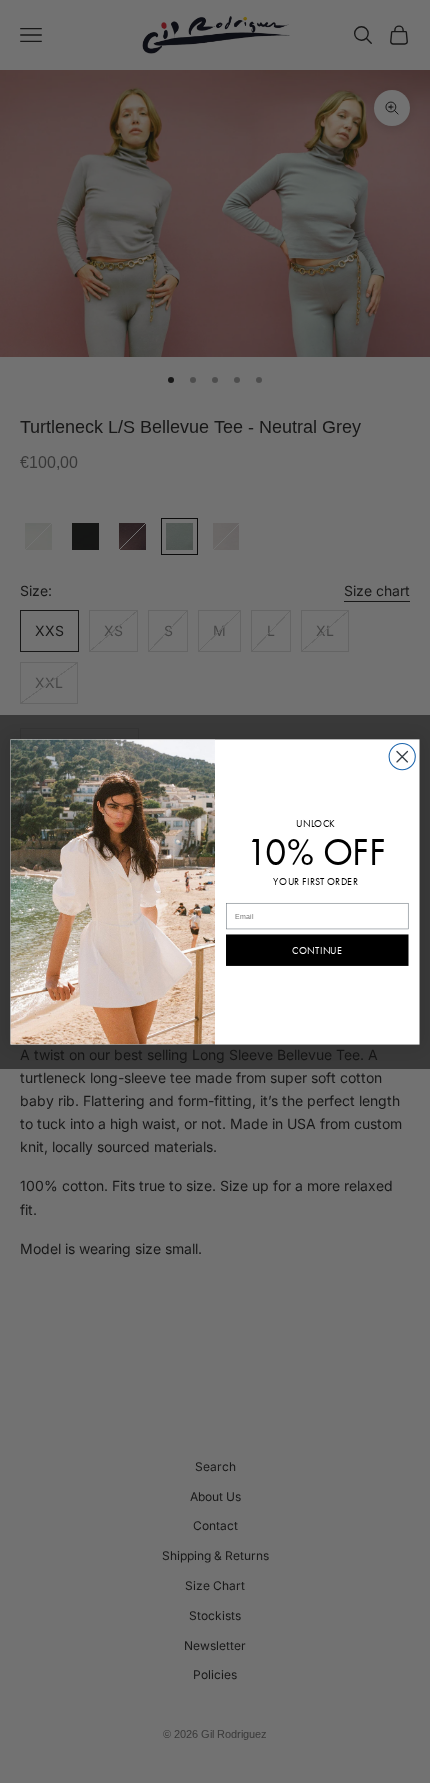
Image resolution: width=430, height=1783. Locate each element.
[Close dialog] (402, 756)
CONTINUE (317, 950)
